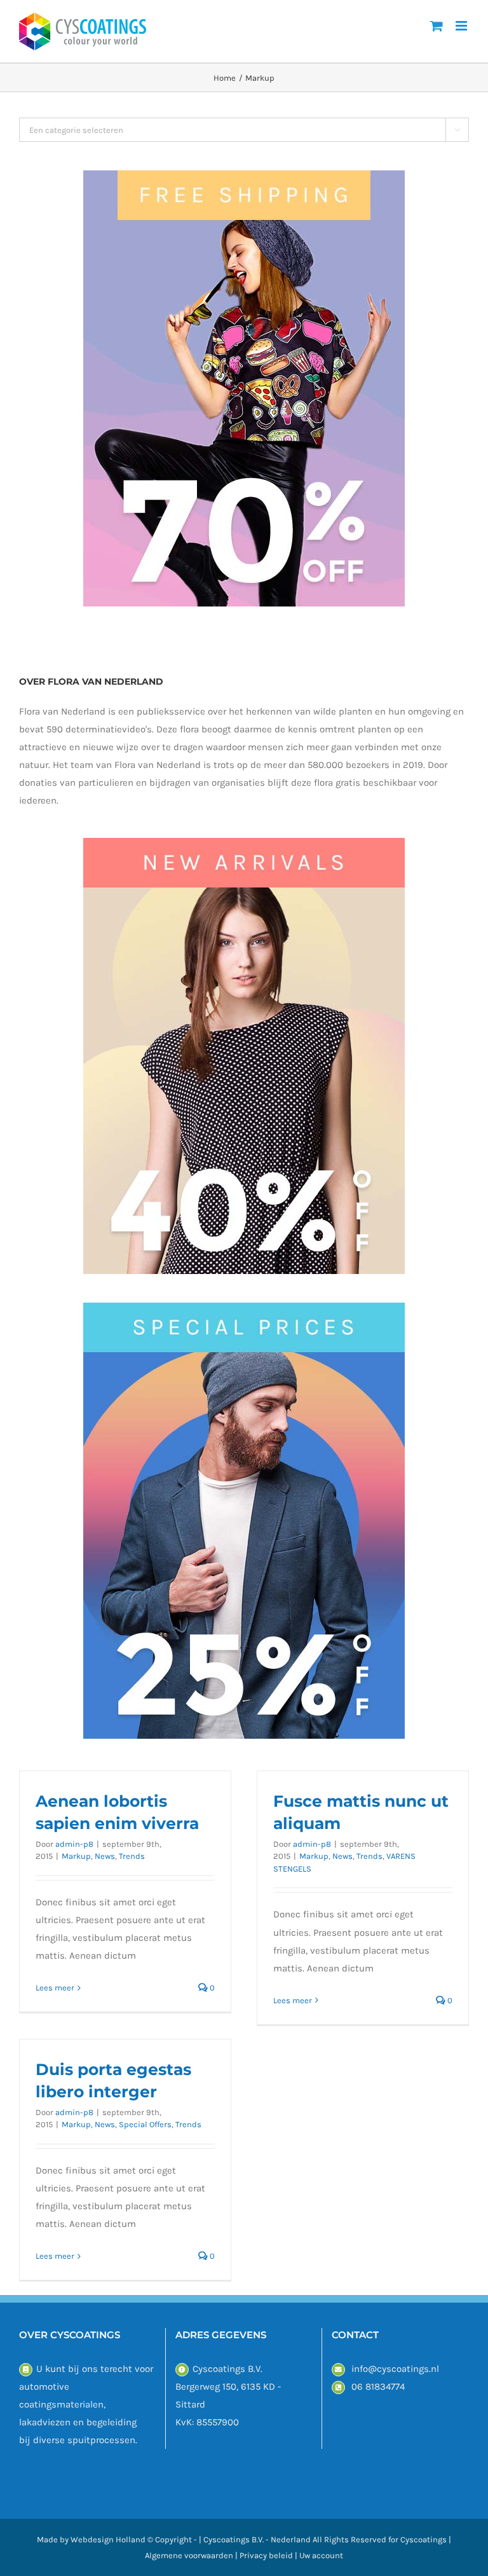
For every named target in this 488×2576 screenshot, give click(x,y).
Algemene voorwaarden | (192, 2555)
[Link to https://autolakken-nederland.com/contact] (26, 2370)
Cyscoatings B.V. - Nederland (257, 2539)
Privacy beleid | (269, 2555)
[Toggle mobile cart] (437, 26)
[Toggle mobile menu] (462, 26)
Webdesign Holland (108, 2539)
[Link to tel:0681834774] (338, 2388)
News (105, 1856)
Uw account (321, 2555)
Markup (76, 1856)
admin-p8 (74, 1844)
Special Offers (145, 2124)
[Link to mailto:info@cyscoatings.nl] (338, 2370)
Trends (132, 1856)
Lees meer (55, 1988)
